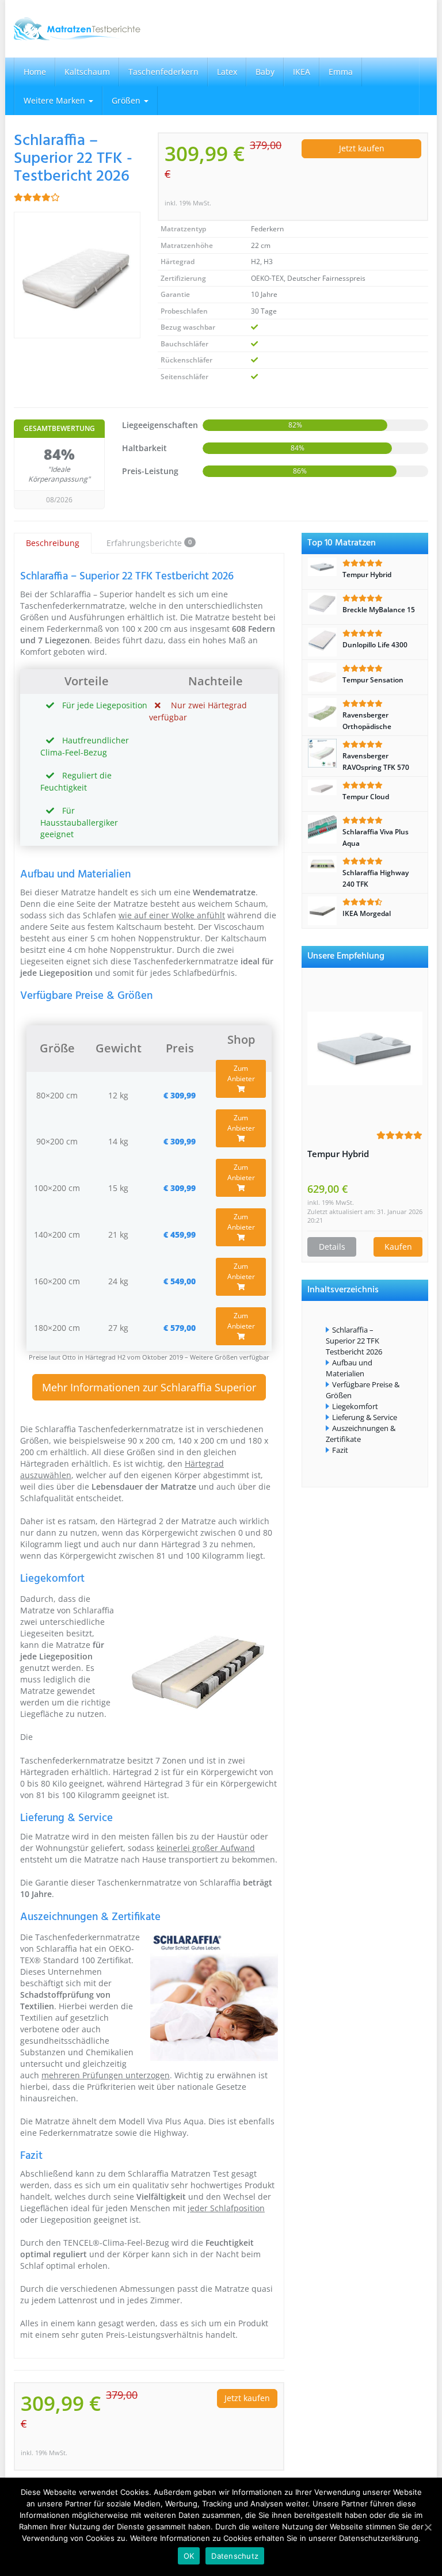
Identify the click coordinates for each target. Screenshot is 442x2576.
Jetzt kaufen (362, 148)
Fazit (340, 1450)
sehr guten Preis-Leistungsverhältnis (134, 2335)
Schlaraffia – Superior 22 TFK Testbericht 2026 (354, 1341)
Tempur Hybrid (338, 1154)
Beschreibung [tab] (53, 543)
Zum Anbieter (241, 1073)
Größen (127, 100)
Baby (265, 72)
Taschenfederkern (163, 72)
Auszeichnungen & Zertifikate (361, 1434)
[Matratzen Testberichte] (77, 29)
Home (35, 72)
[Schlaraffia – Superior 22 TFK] (77, 275)
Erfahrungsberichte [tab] (149, 543)
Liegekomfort (355, 1406)
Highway (170, 2133)
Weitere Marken (56, 100)
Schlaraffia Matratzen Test (178, 2174)
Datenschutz (235, 2556)
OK (189, 2556)
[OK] (428, 2527)
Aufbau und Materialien (349, 1368)
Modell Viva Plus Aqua (161, 2121)
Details (332, 1247)
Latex (227, 72)
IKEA (302, 72)
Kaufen (398, 1247)
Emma (341, 72)
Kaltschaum (87, 72)
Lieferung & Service (365, 1417)
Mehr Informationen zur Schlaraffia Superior (149, 1387)
